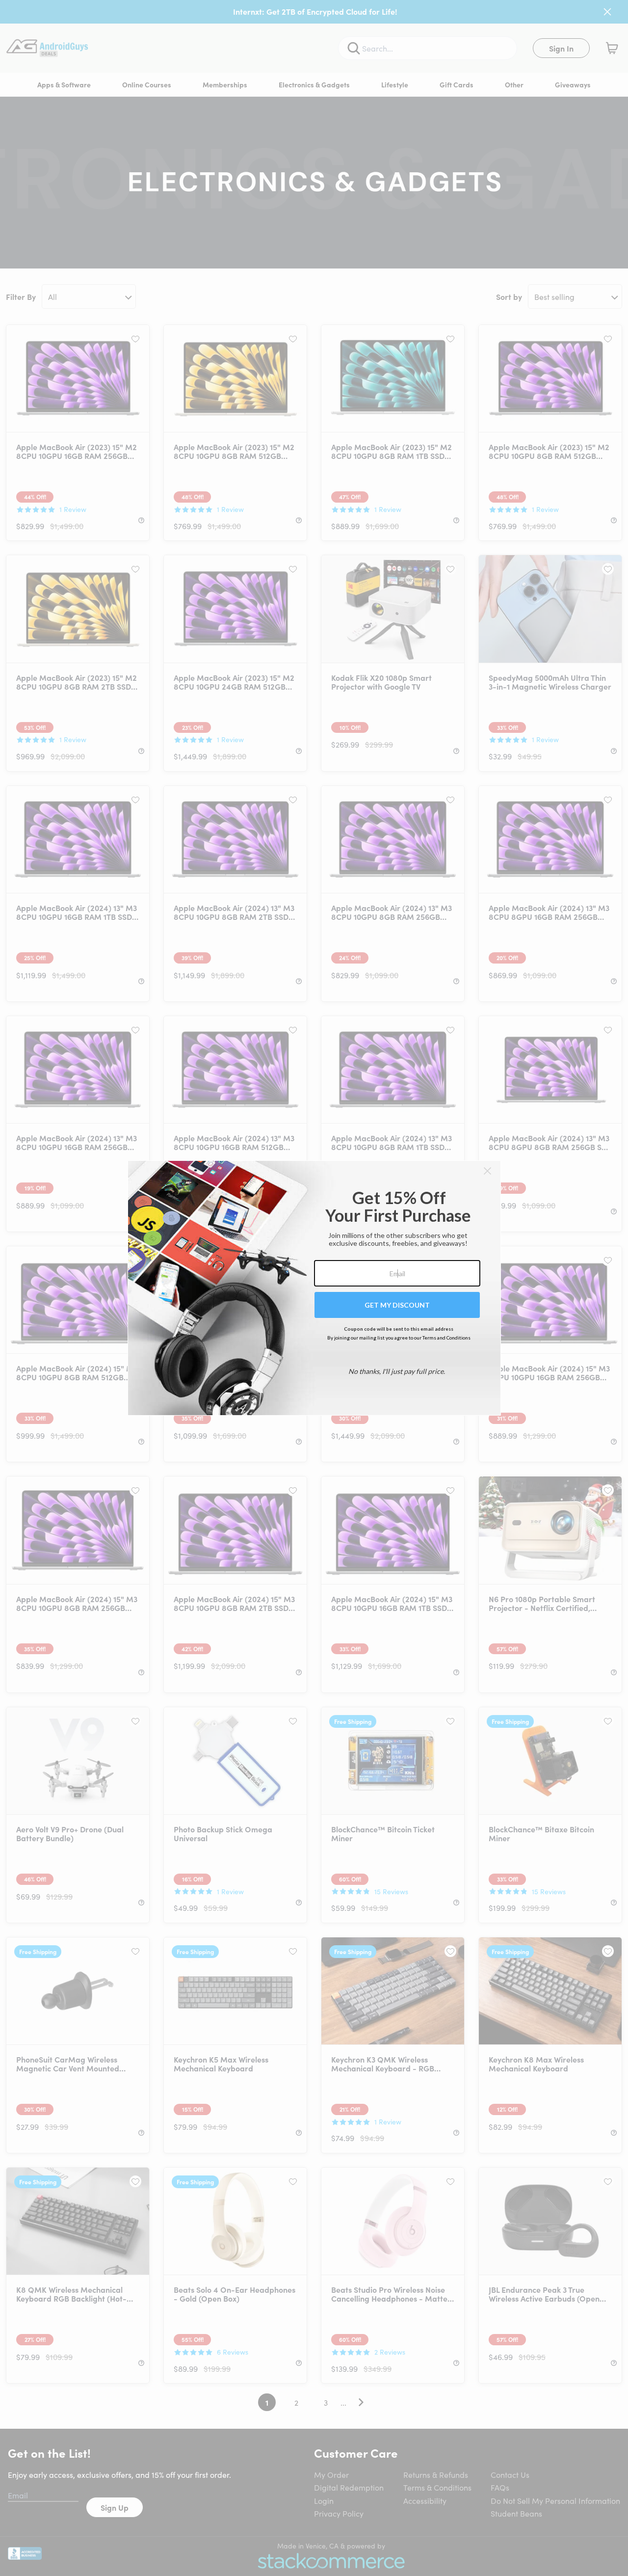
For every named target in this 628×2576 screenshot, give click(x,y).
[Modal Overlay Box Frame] (314, 1288)
